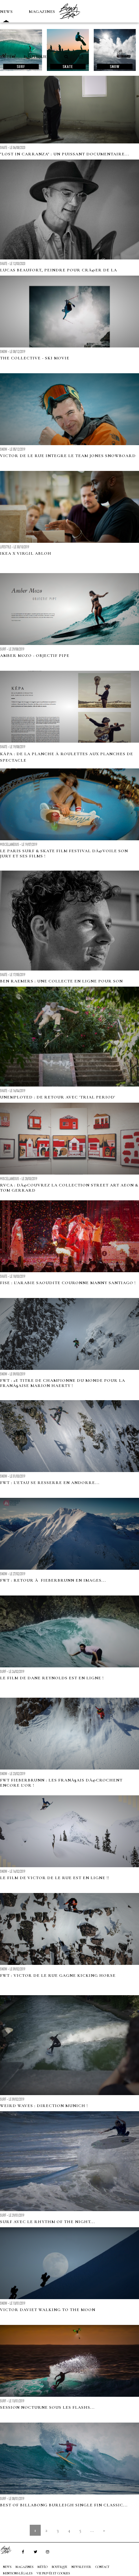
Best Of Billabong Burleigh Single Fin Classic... (64, 2505)
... (92, 2530)
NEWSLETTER (81, 2567)
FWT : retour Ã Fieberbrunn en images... (53, 1580)
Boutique (35, 57)
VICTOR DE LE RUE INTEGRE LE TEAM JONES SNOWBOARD (68, 456)
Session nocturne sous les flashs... (47, 2407)
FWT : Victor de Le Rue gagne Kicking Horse (58, 1976)
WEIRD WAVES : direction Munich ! (44, 2106)
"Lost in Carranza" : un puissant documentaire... (65, 154)
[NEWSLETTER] (81, 57)
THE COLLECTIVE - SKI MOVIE (35, 358)
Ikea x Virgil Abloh (26, 553)
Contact (102, 2567)
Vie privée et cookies (53, 2573)
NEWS (6, 12)
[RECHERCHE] (67, 57)
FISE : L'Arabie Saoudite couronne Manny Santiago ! (68, 1283)
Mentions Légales (18, 2573)
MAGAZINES (42, 12)
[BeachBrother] (69, 21)
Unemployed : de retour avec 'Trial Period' (58, 1097)
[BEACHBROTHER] (9, 2550)
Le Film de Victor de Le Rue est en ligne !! (55, 1878)
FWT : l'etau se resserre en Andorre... (50, 1483)
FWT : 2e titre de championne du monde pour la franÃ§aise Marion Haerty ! (63, 1383)
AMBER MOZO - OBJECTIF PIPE (35, 656)
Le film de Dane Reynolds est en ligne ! (52, 1678)
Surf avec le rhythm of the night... (48, 2222)
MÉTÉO (8, 57)
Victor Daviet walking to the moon (48, 2310)
